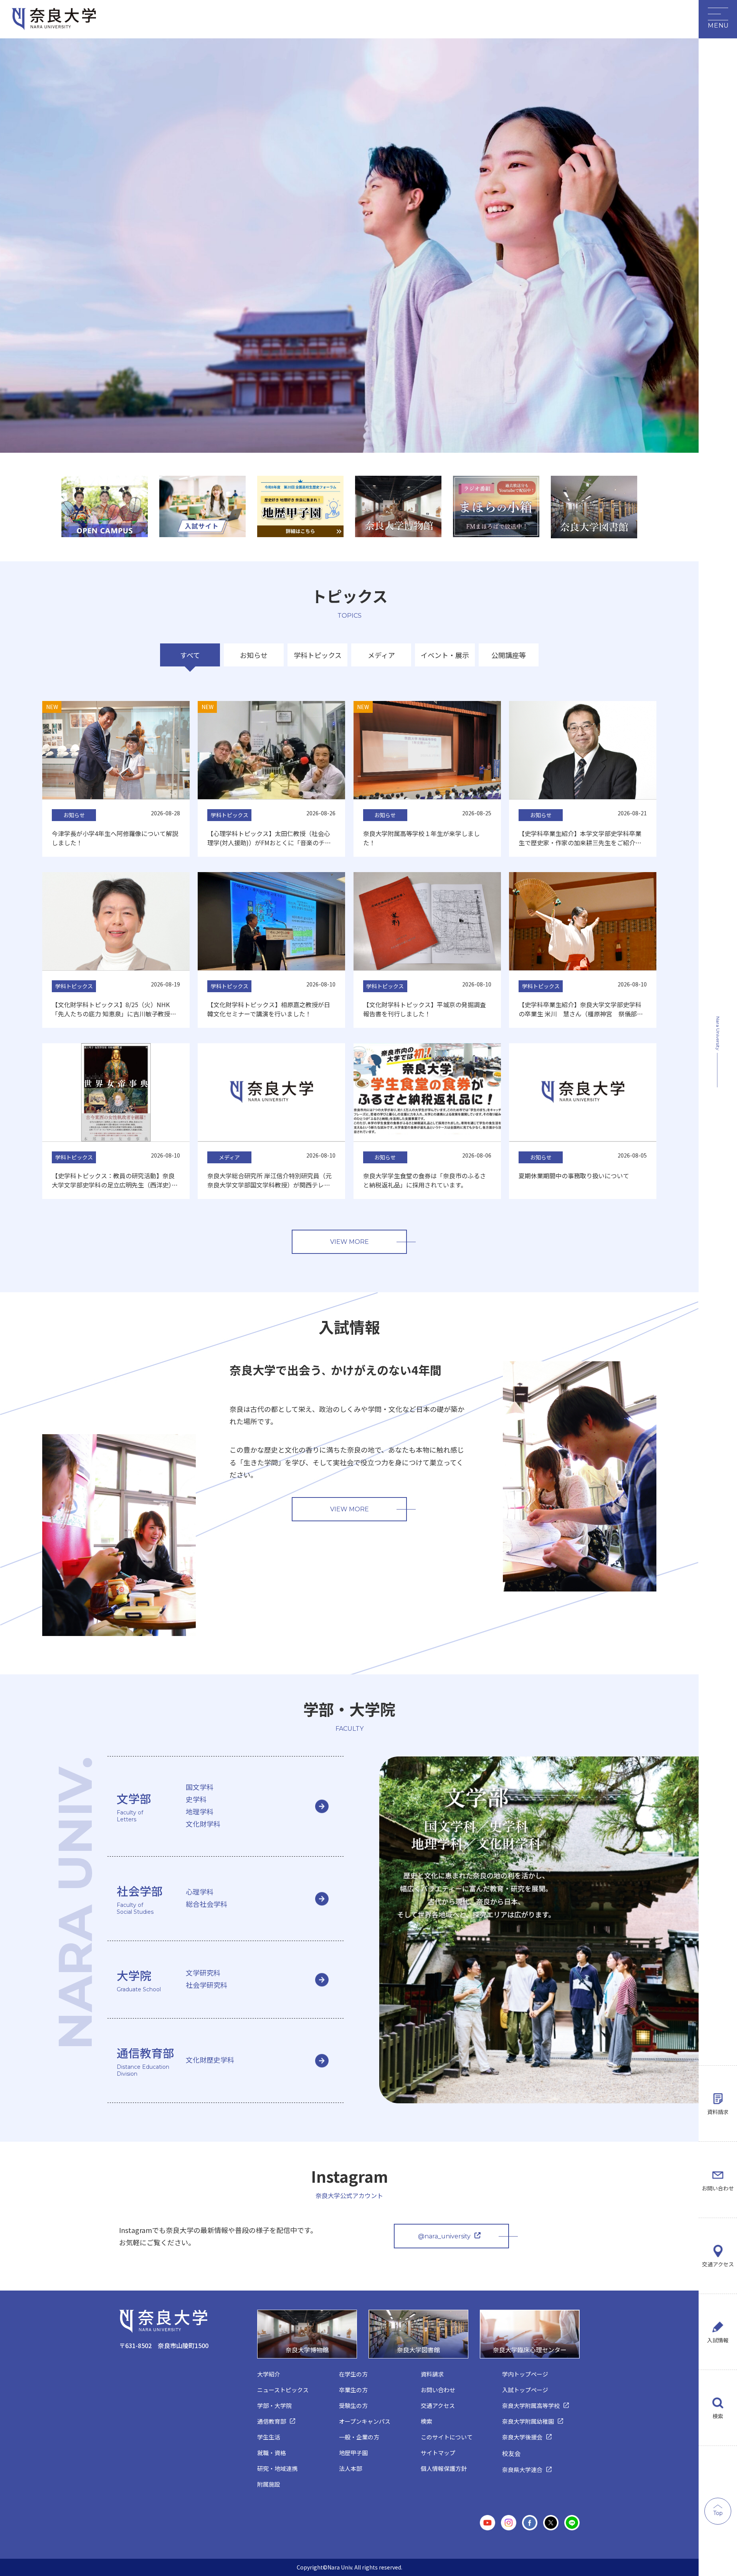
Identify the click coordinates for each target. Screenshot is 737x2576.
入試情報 (718, 2340)
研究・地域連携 (277, 2468)
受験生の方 (353, 2405)
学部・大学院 (274, 2405)
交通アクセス (718, 2264)
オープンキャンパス (365, 2421)
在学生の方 (353, 2374)
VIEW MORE (349, 1242)
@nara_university (444, 2236)
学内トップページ (525, 2374)
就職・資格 (272, 2453)
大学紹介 (269, 2374)
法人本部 (350, 2468)
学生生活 (269, 2437)
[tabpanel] (105, 506)
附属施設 (269, 2484)
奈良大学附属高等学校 (531, 2405)
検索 (718, 2416)
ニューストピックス (283, 2390)
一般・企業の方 (359, 2437)
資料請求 (718, 2112)
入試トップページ (525, 2390)
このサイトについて (447, 2437)
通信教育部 (272, 2421)
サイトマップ (438, 2453)
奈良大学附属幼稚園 (528, 2421)
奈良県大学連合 (522, 2470)
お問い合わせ (718, 2188)
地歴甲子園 (353, 2453)
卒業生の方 (353, 2390)
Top (718, 2513)
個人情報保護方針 (444, 2468)
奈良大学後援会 (522, 2437)
